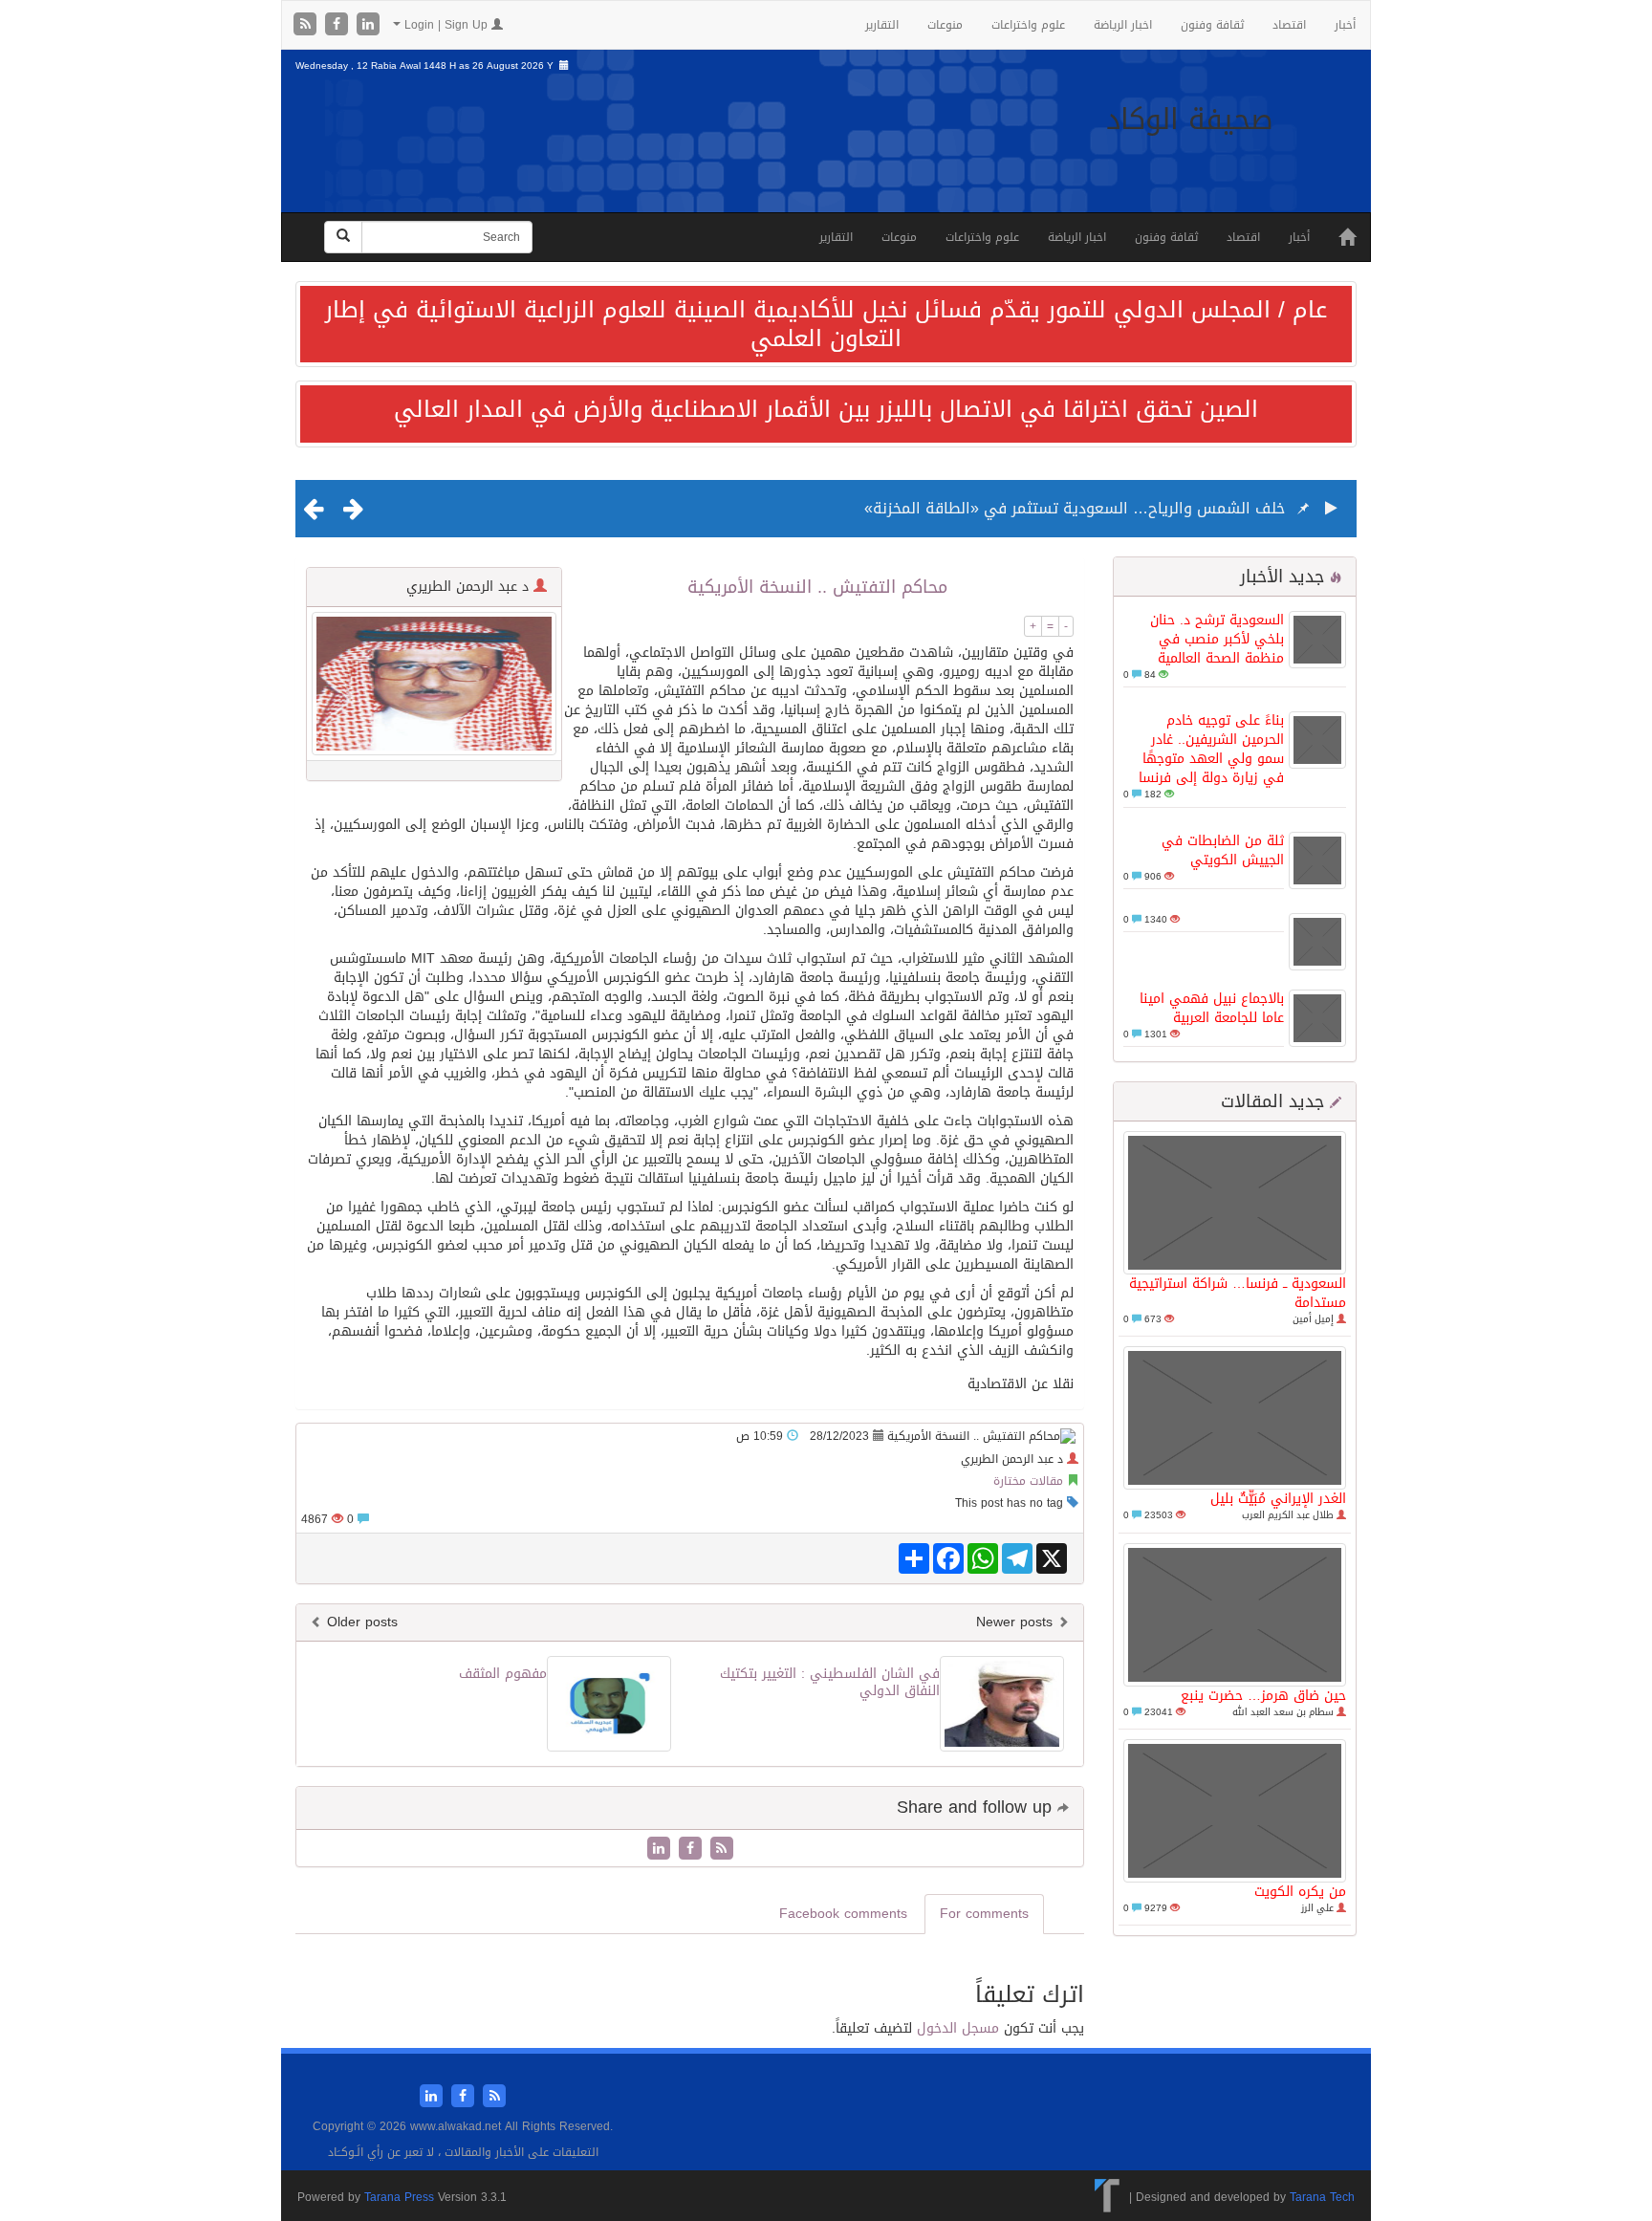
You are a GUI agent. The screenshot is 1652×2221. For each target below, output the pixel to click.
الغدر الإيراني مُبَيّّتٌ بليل (1278, 1499)
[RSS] (307, 25)
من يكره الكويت (1300, 1892)
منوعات (945, 25)
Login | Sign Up (446, 25)
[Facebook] (339, 25)
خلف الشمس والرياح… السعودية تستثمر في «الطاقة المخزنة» (1075, 508)
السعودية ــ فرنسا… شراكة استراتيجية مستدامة (1238, 1293)
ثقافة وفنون (1212, 25)
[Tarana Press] (1108, 2197)
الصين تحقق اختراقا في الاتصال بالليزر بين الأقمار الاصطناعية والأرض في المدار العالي (826, 409)
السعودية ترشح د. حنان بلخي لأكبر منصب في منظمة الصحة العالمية (1217, 639)
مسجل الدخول (958, 2028)
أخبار (1345, 25)
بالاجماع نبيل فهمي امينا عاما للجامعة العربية (1212, 1008)
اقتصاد (1289, 25)
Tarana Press (399, 2197)
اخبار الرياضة (1123, 25)
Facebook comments (843, 1914)
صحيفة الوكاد (1190, 120)
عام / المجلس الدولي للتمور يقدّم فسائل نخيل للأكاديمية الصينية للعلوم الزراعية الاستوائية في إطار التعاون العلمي (826, 324)
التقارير (882, 25)
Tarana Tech (1322, 2197)
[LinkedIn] (368, 25)
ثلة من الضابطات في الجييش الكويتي (1223, 850)
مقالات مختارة (1028, 1481)
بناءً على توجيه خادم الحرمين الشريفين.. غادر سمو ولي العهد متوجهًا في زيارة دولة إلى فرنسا (1211, 749)
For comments (984, 1914)
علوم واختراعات (1028, 25)
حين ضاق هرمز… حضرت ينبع (1263, 1696)
